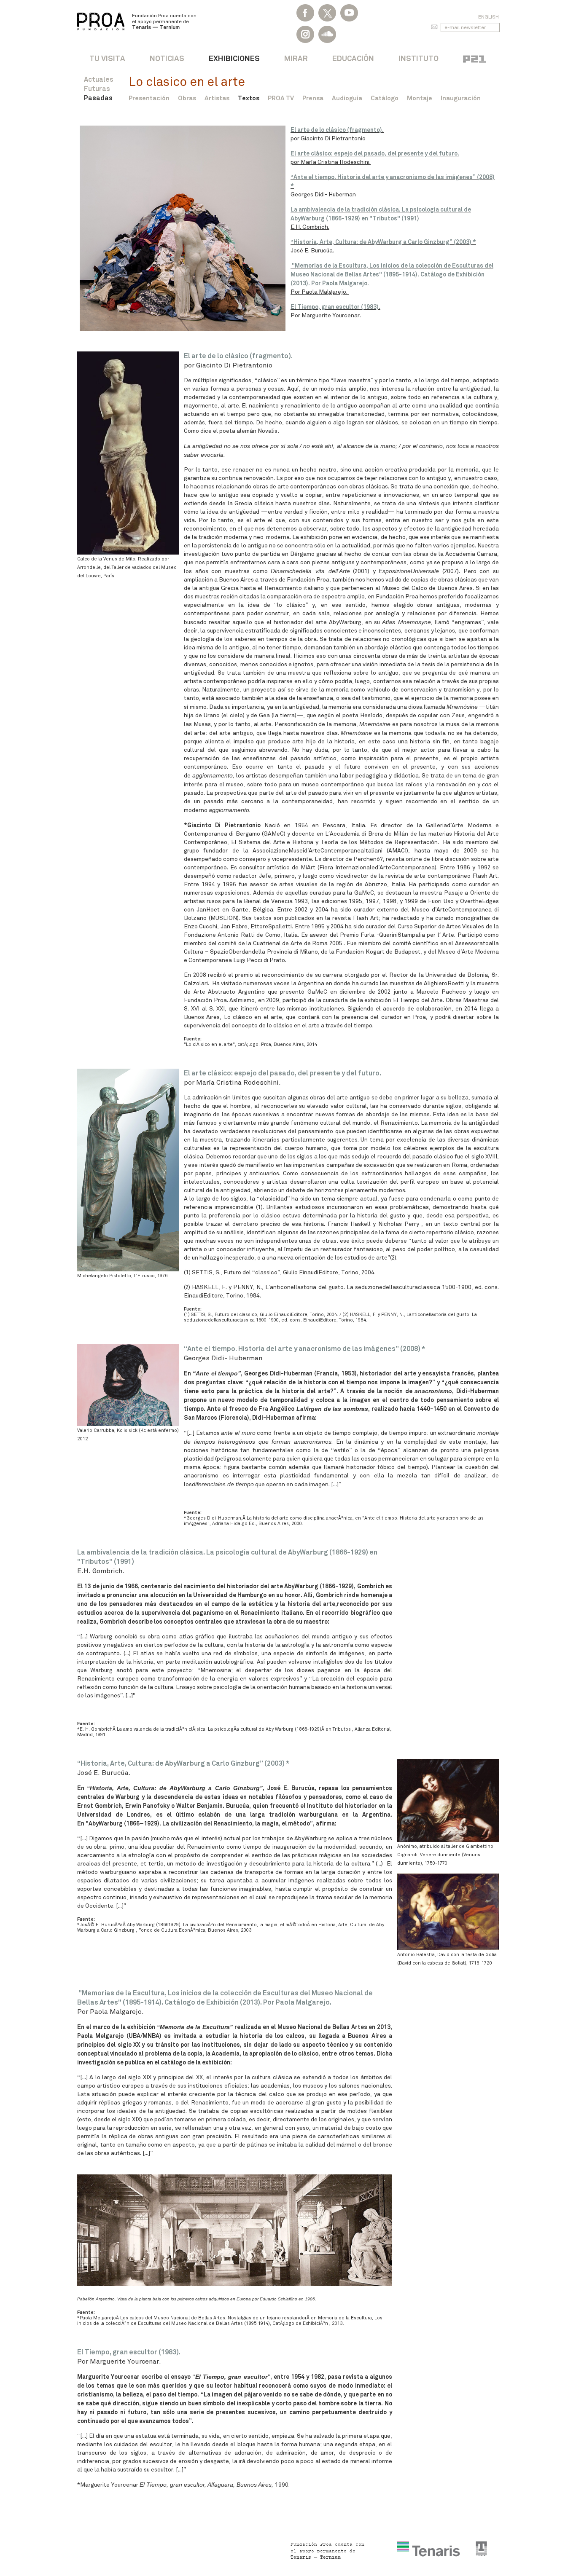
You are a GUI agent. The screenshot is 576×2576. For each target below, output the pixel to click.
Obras (187, 98)
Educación (353, 58)
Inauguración (461, 98)
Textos (249, 98)
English (489, 17)
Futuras (97, 89)
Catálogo (385, 98)
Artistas (217, 98)
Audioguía (347, 98)
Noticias (167, 58)
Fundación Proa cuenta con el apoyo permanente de (164, 21)
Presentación (149, 98)
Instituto (419, 58)
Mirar (296, 58)
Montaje (420, 98)
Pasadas (98, 98)
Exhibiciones (234, 58)
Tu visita (107, 58)
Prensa (313, 98)
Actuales (99, 79)
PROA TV (281, 98)
